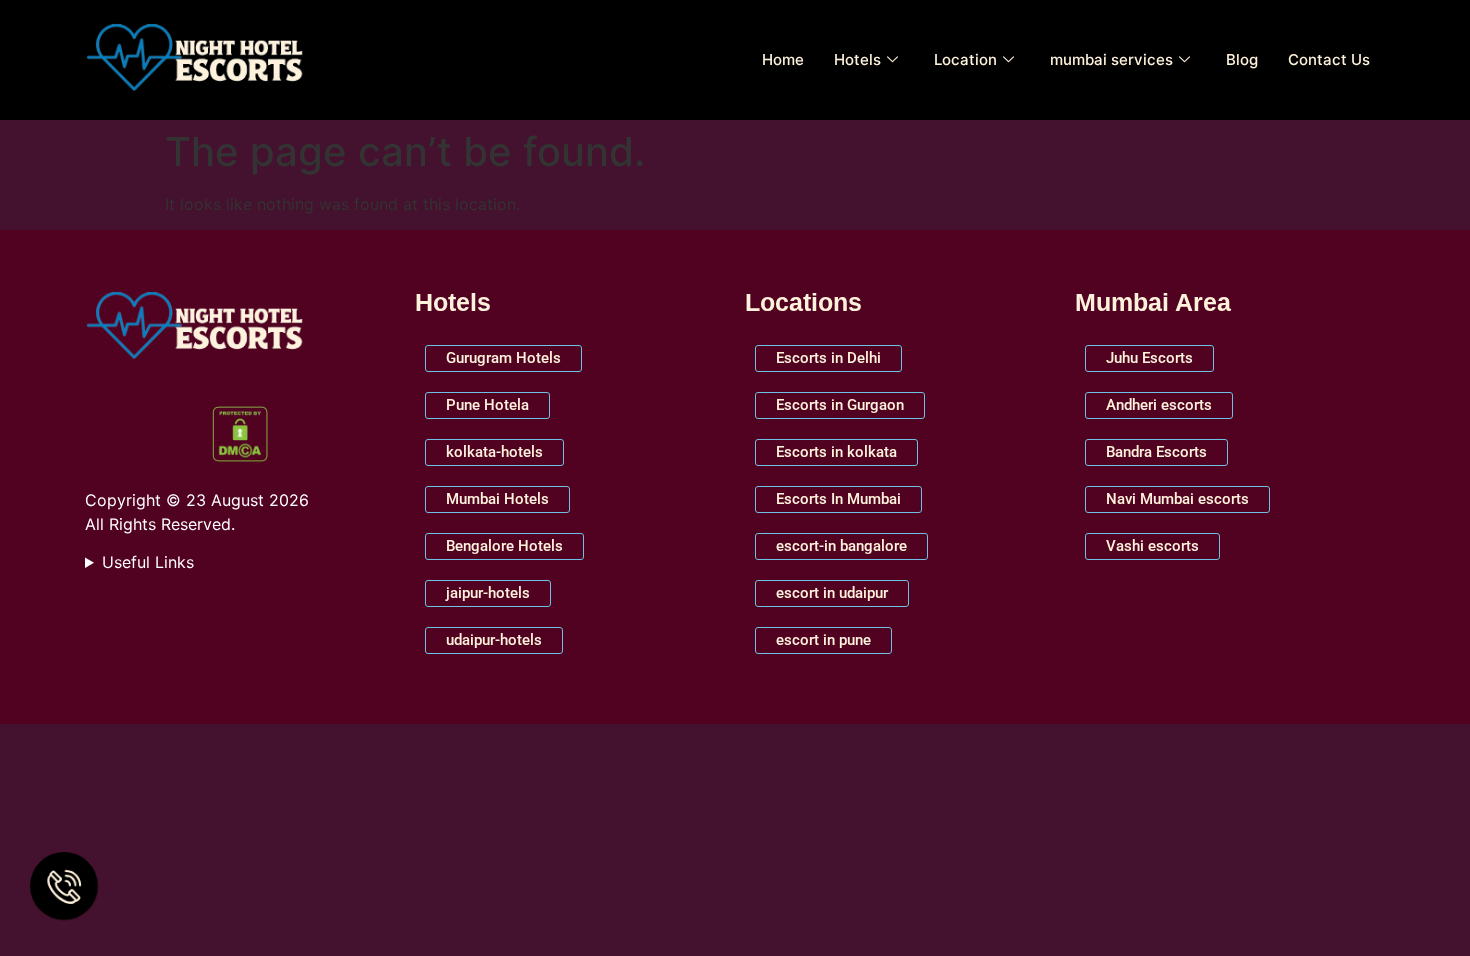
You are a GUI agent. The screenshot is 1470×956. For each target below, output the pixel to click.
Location (965, 59)
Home (783, 59)
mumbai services (1111, 59)
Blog (1242, 59)
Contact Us (1329, 59)
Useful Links (148, 562)
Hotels (857, 59)
